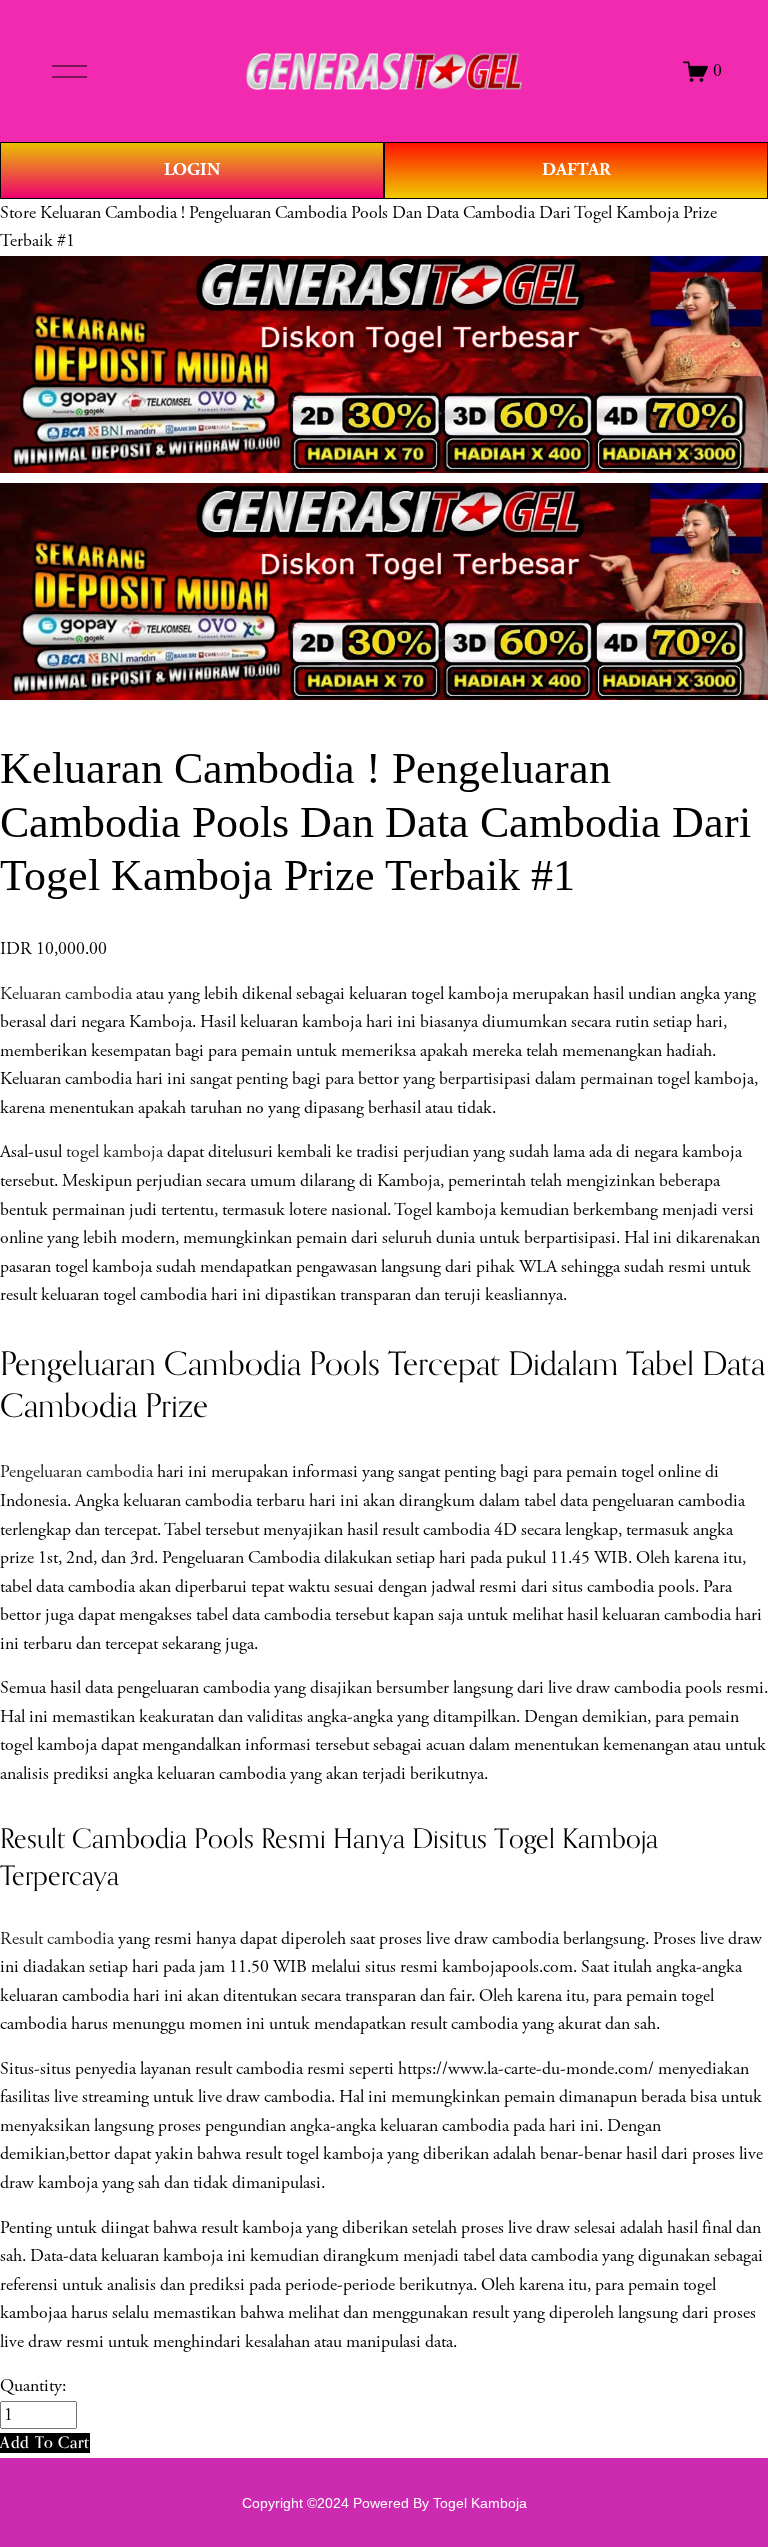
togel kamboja (114, 1152)
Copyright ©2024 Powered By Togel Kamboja (384, 2503)
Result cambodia (57, 1939)
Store (18, 213)
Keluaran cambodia (66, 994)
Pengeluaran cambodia (76, 1472)
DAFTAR (576, 169)
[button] (45, 2442)
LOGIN (192, 169)
